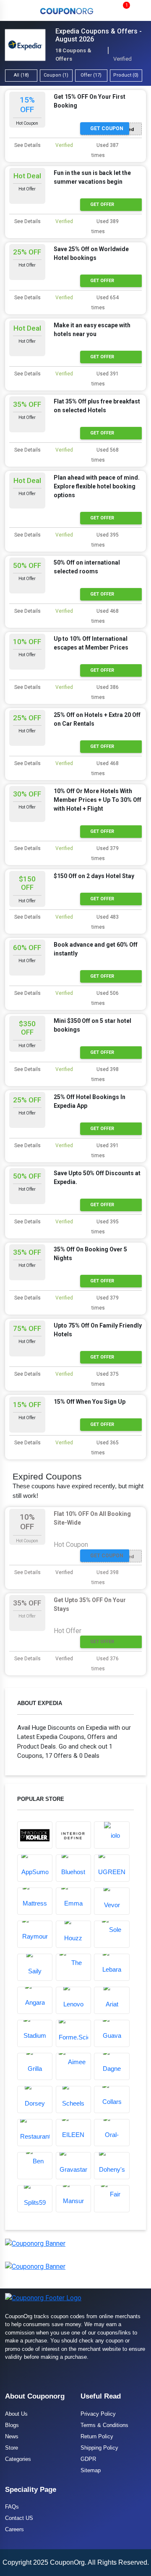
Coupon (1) (56, 75)
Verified (64, 145)
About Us (16, 2414)
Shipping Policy (99, 2448)
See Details (27, 145)
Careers (14, 2529)
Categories (18, 2459)
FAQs (12, 2507)
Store (12, 2448)
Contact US (19, 2518)
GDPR (88, 2459)
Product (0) (126, 75)
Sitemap (91, 2470)
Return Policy (97, 2436)
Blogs (12, 2425)
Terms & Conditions (104, 2425)
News (12, 2436)
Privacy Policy (98, 2414)
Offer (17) (91, 75)
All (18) (21, 75)
